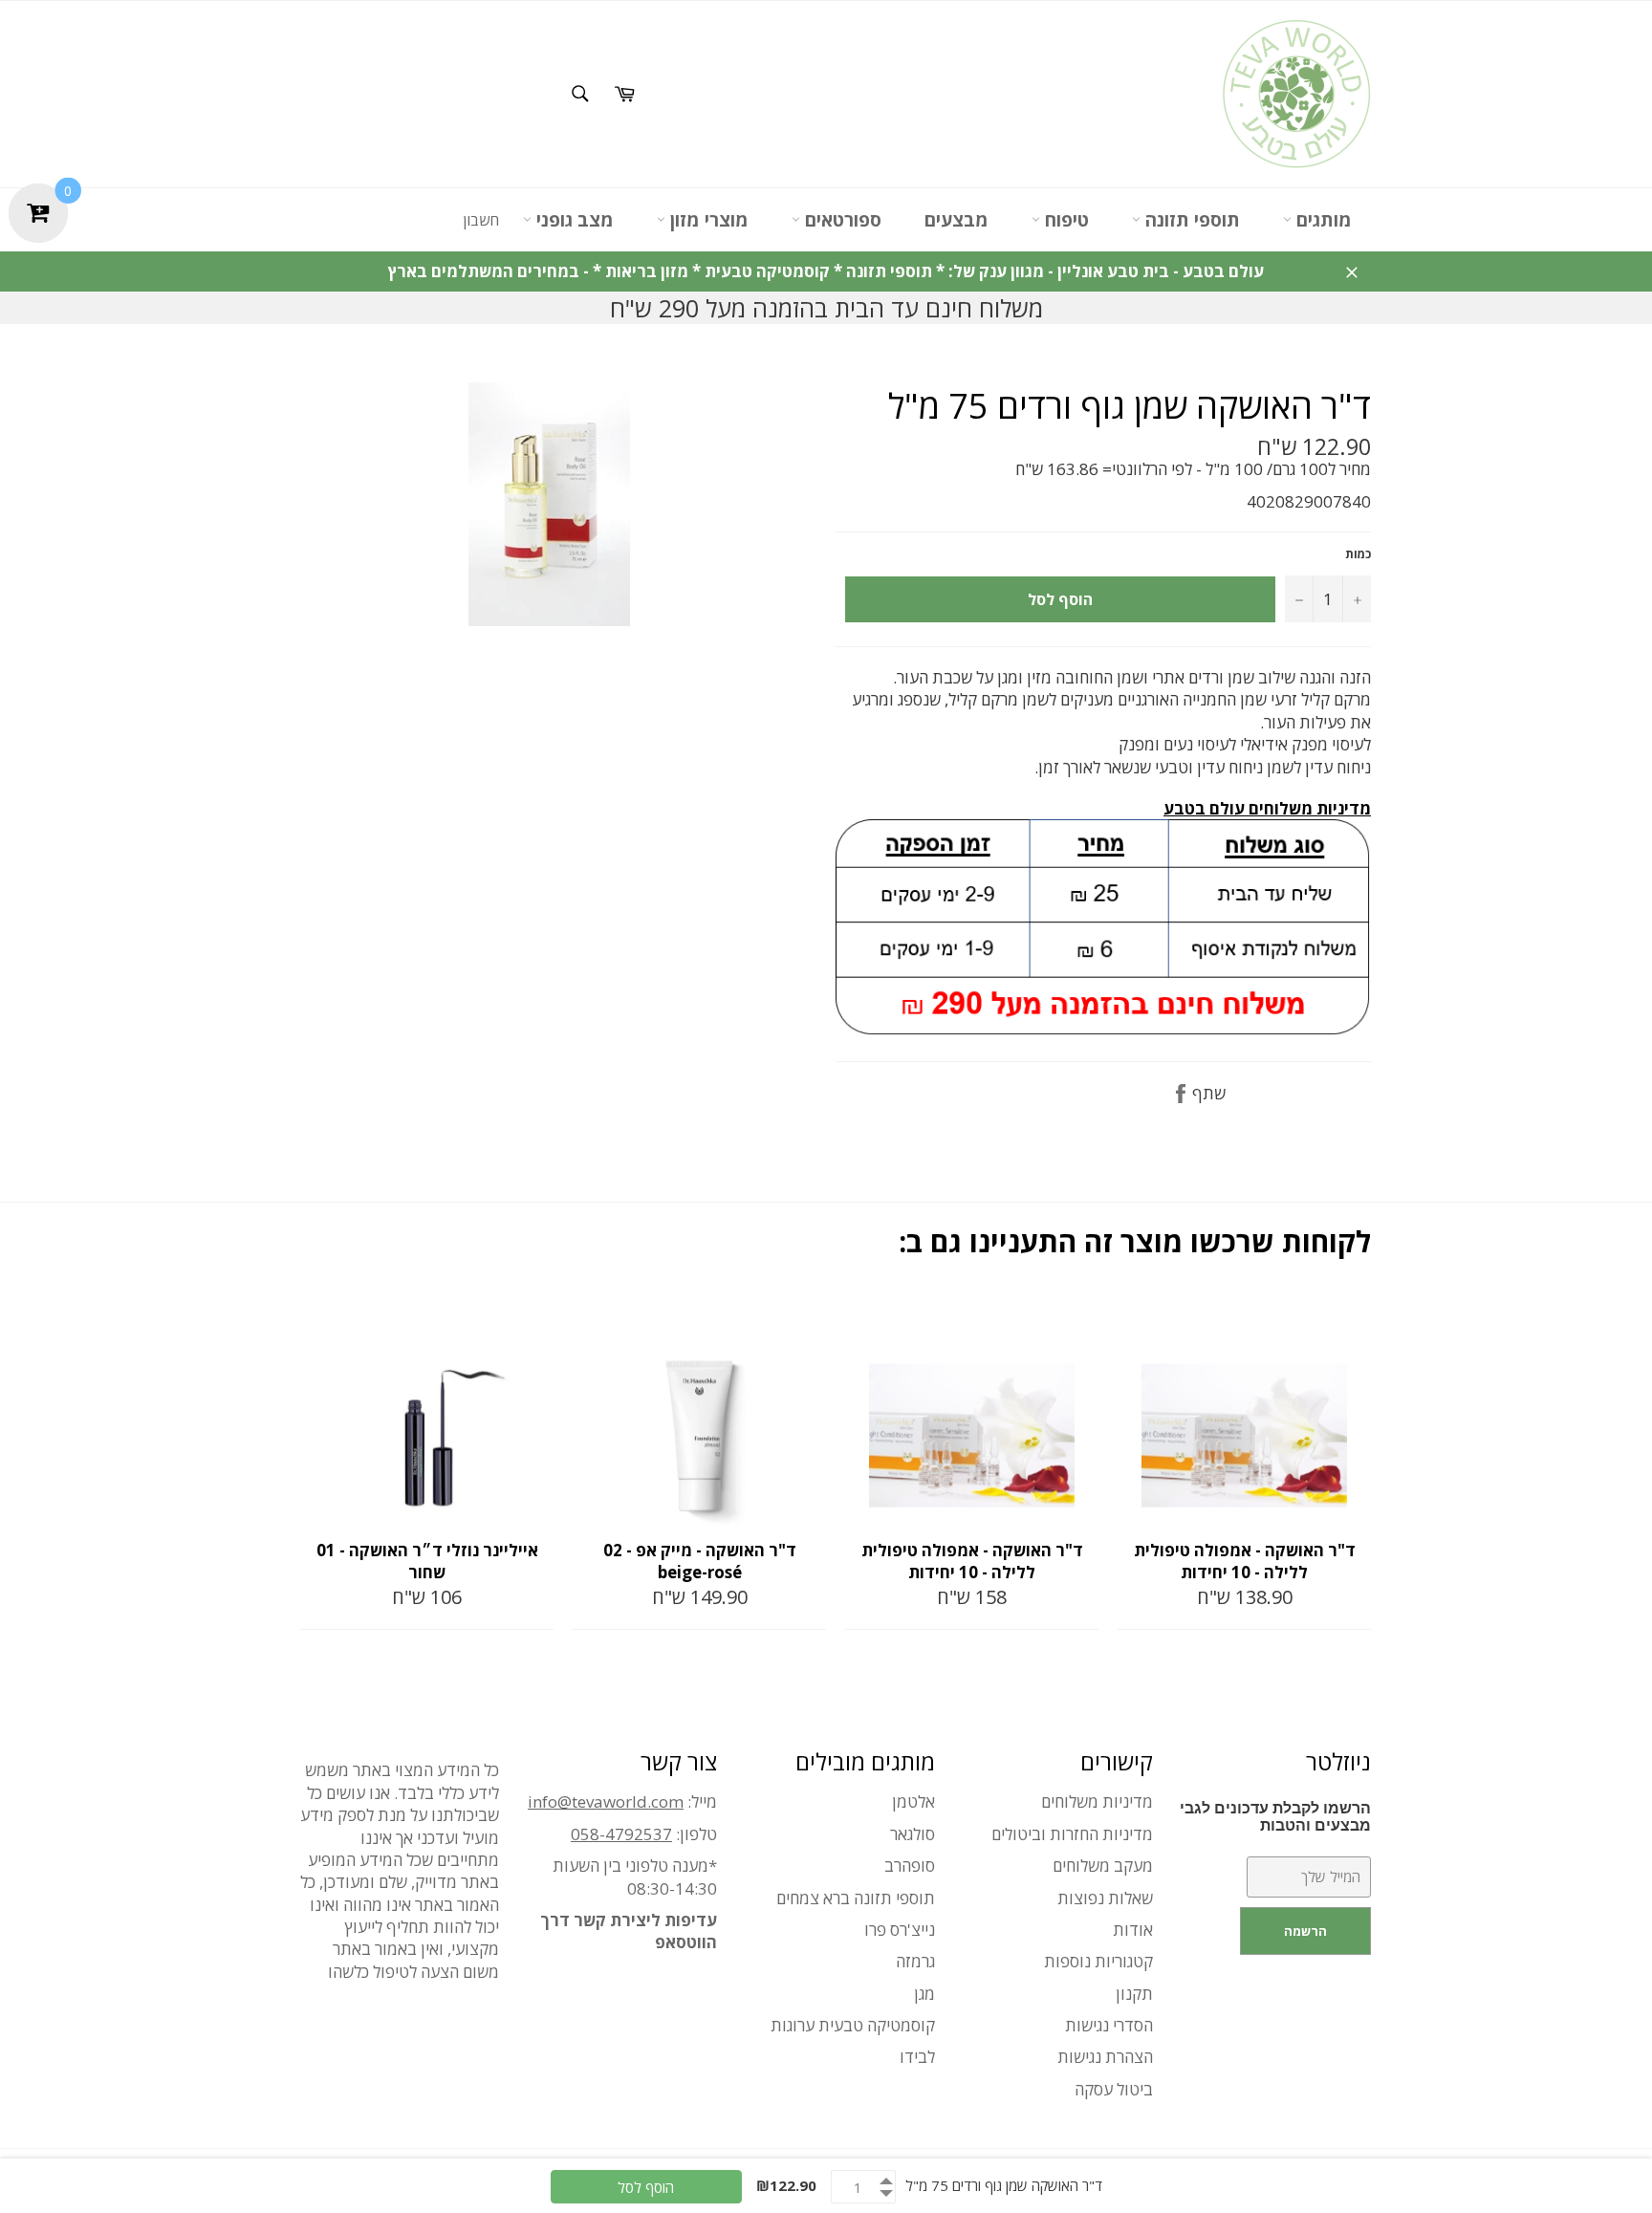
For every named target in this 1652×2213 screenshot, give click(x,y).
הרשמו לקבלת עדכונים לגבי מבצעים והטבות (1275, 1817)
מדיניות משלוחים (1097, 1801)
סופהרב (910, 1866)
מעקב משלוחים (1103, 1866)
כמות (1358, 554)
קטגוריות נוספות (1098, 1961)
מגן (924, 1994)
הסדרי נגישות (1109, 2025)
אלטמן (913, 1801)
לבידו (917, 2057)
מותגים (1322, 220)
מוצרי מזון (707, 220)
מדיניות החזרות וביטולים (1072, 1834)
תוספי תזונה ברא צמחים (856, 1898)
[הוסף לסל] (537, 1315)
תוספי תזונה (1190, 220)
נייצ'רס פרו (900, 1930)
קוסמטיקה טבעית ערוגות (853, 2025)
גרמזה (915, 1961)
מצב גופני (573, 220)
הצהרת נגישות (1105, 2057)
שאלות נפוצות (1105, 1898)
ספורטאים (841, 220)
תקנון (1134, 1994)
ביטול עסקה (1114, 2089)
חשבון (481, 220)
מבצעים (956, 220)
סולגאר (913, 1834)
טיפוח (1065, 220)
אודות (1133, 1930)
